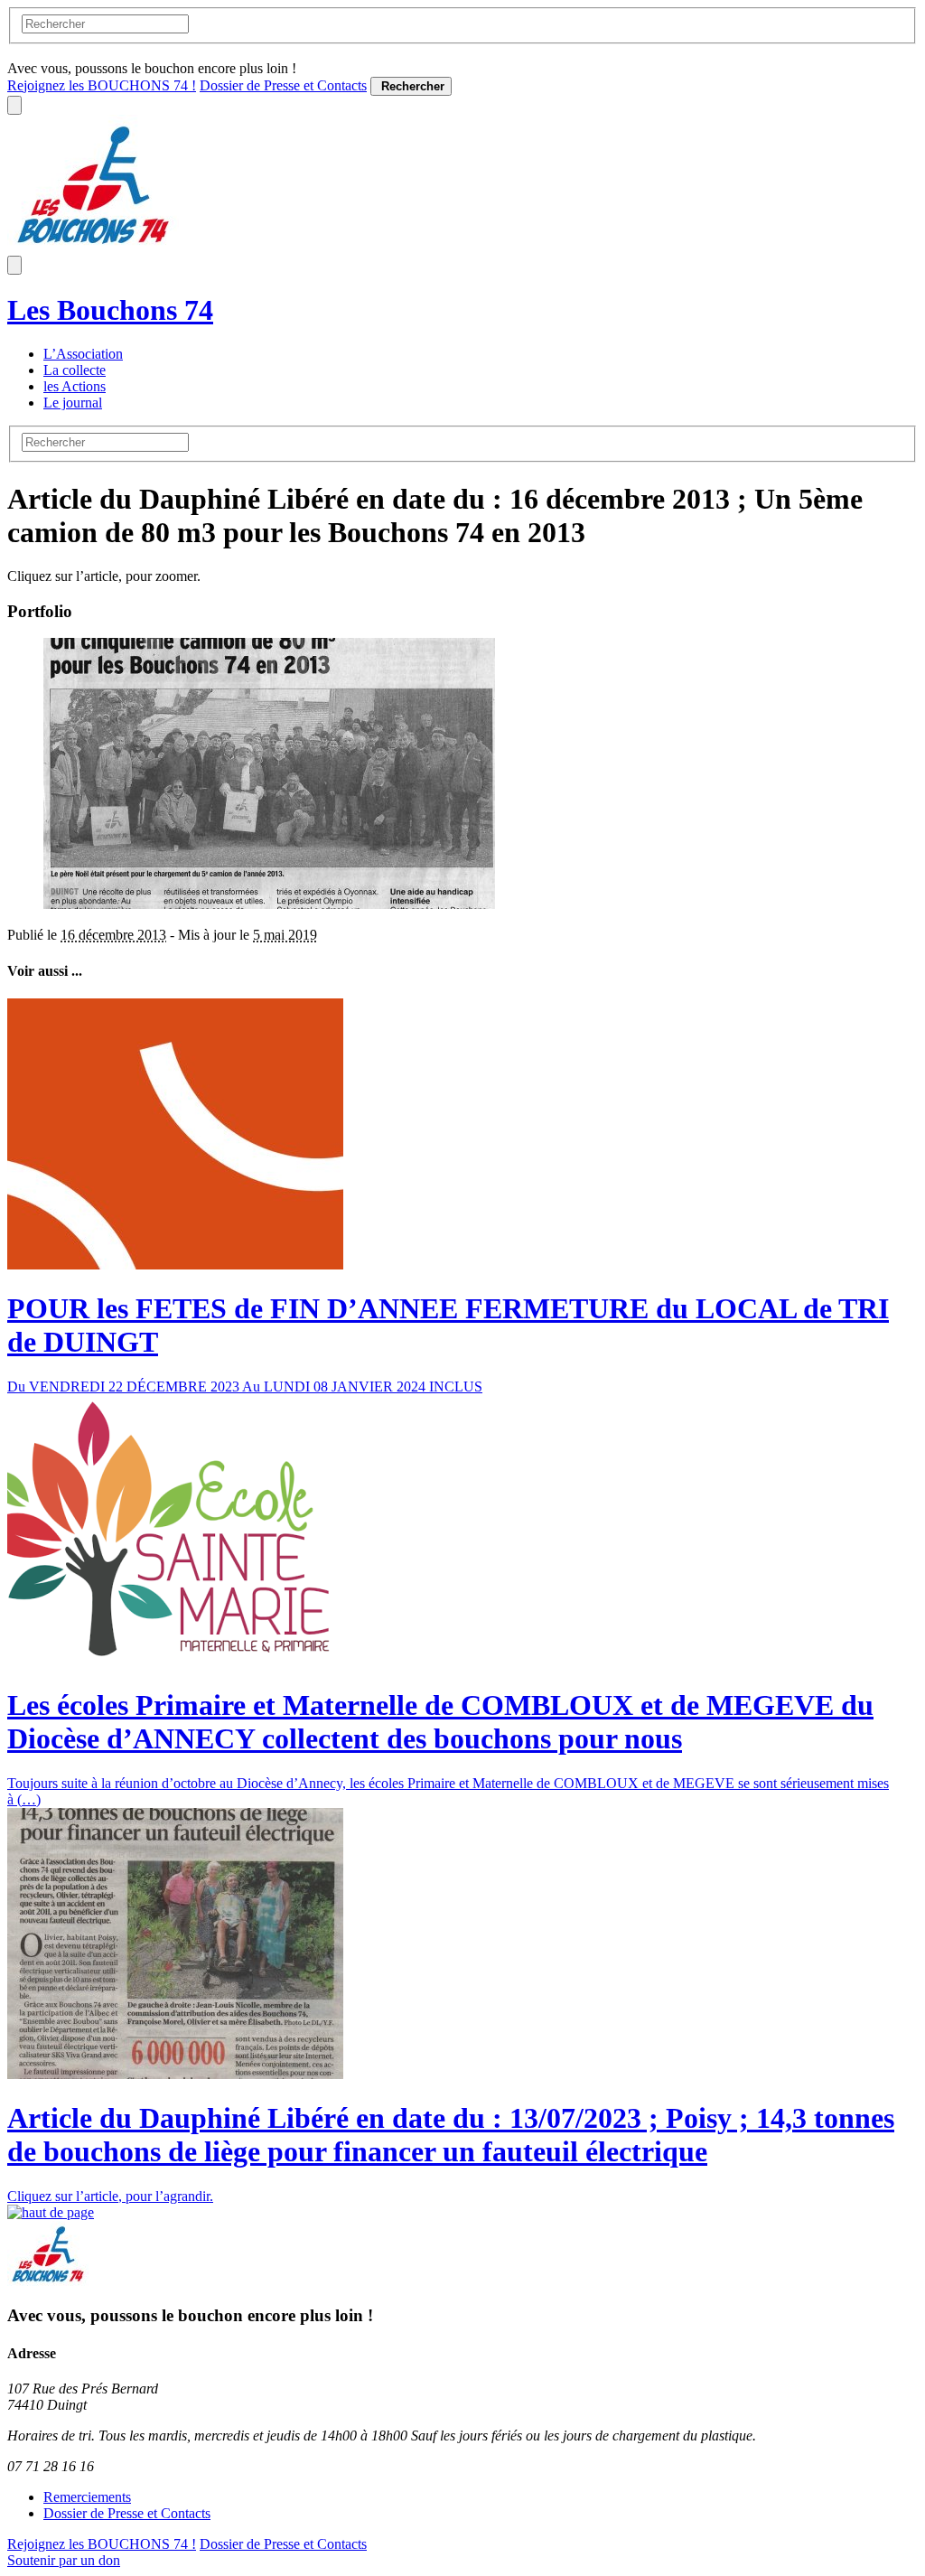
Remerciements (87, 2497)
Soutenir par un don (64, 2560)
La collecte (75, 370)
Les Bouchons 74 (110, 310)
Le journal (73, 403)
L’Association (83, 354)
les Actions (75, 386)
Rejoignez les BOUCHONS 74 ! (102, 85)
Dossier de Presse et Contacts (283, 85)
